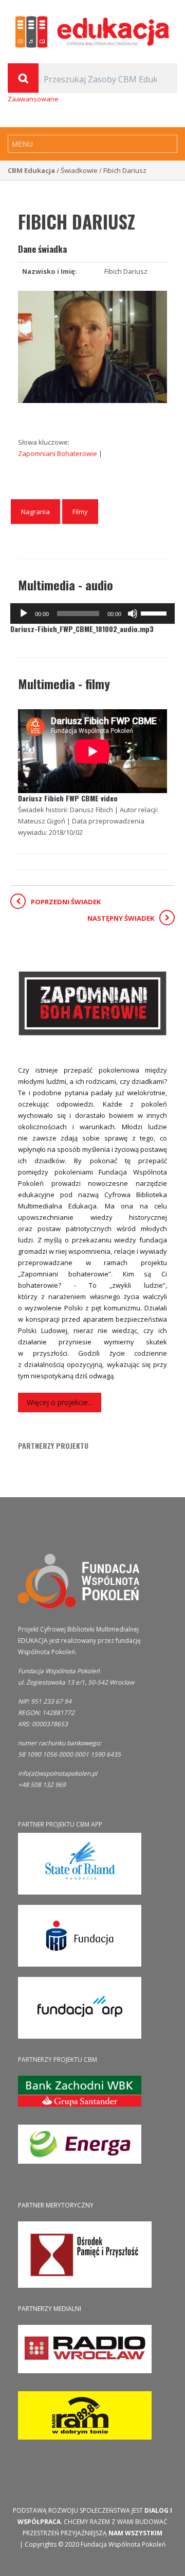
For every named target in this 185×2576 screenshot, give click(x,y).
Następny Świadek (121, 918)
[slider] (155, 612)
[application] (92, 614)
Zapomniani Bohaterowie (58, 453)
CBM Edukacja (31, 170)
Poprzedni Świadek (66, 902)
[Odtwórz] (24, 614)
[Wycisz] (133, 614)
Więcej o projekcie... (60, 1402)
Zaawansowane (33, 99)
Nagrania (35, 512)
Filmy (80, 512)
